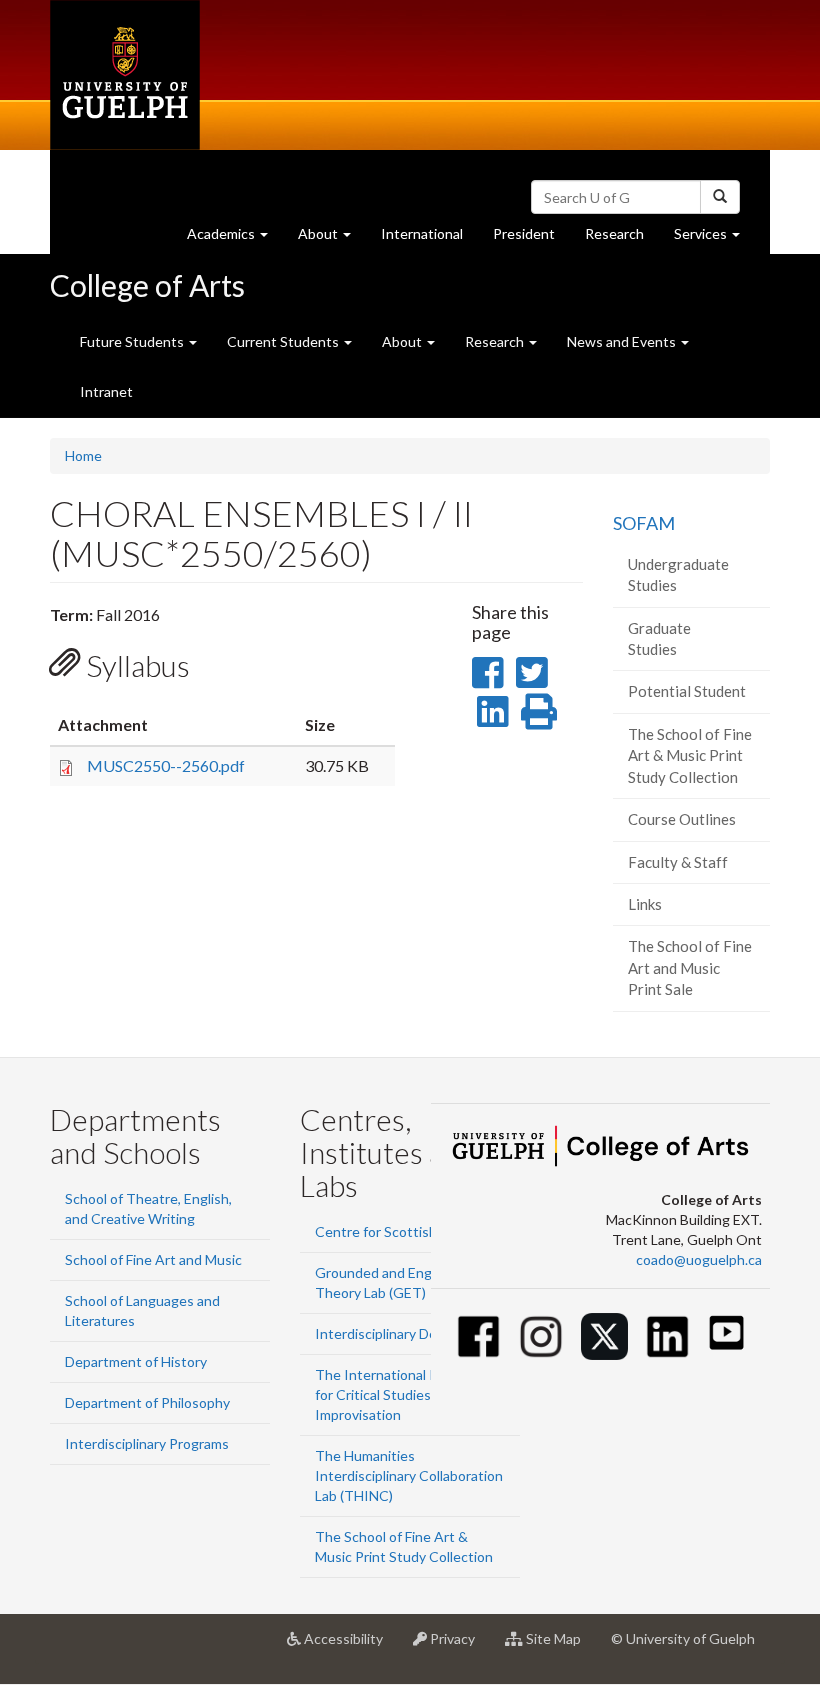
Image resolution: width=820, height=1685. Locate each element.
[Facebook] (478, 1336)
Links (645, 904)
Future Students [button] (133, 341)
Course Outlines (682, 819)
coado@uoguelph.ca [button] (699, 1259)
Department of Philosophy (147, 1402)
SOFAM (644, 523)
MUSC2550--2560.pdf (166, 765)
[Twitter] (604, 1336)
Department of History (136, 1361)
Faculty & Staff (678, 862)
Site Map (559, 1646)
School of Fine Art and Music (153, 1259)
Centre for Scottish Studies (401, 1231)
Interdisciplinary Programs (147, 1443)
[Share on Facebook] (487, 672)
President (524, 233)
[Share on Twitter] (531, 672)
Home (83, 455)
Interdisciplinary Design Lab (401, 1333)
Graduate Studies (659, 638)
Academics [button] (235, 239)
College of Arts (147, 285)
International (422, 233)
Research (622, 239)
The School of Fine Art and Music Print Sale (690, 967)
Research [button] (496, 341)
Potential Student (687, 691)
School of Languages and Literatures (142, 1310)
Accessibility (349, 1646)
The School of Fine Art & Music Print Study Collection (690, 755)
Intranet (106, 391)
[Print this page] (539, 711)
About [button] (332, 239)
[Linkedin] (667, 1336)
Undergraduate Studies (678, 574)
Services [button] (714, 239)
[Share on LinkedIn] (492, 711)
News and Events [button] (623, 341)
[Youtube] (726, 1332)
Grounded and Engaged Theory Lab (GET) (389, 1282)
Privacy (458, 1646)
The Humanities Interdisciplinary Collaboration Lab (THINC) (409, 1475)
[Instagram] (541, 1336)
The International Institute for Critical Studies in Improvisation (400, 1394)
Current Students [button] (284, 341)
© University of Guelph (683, 1638)
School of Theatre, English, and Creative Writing (148, 1208)
